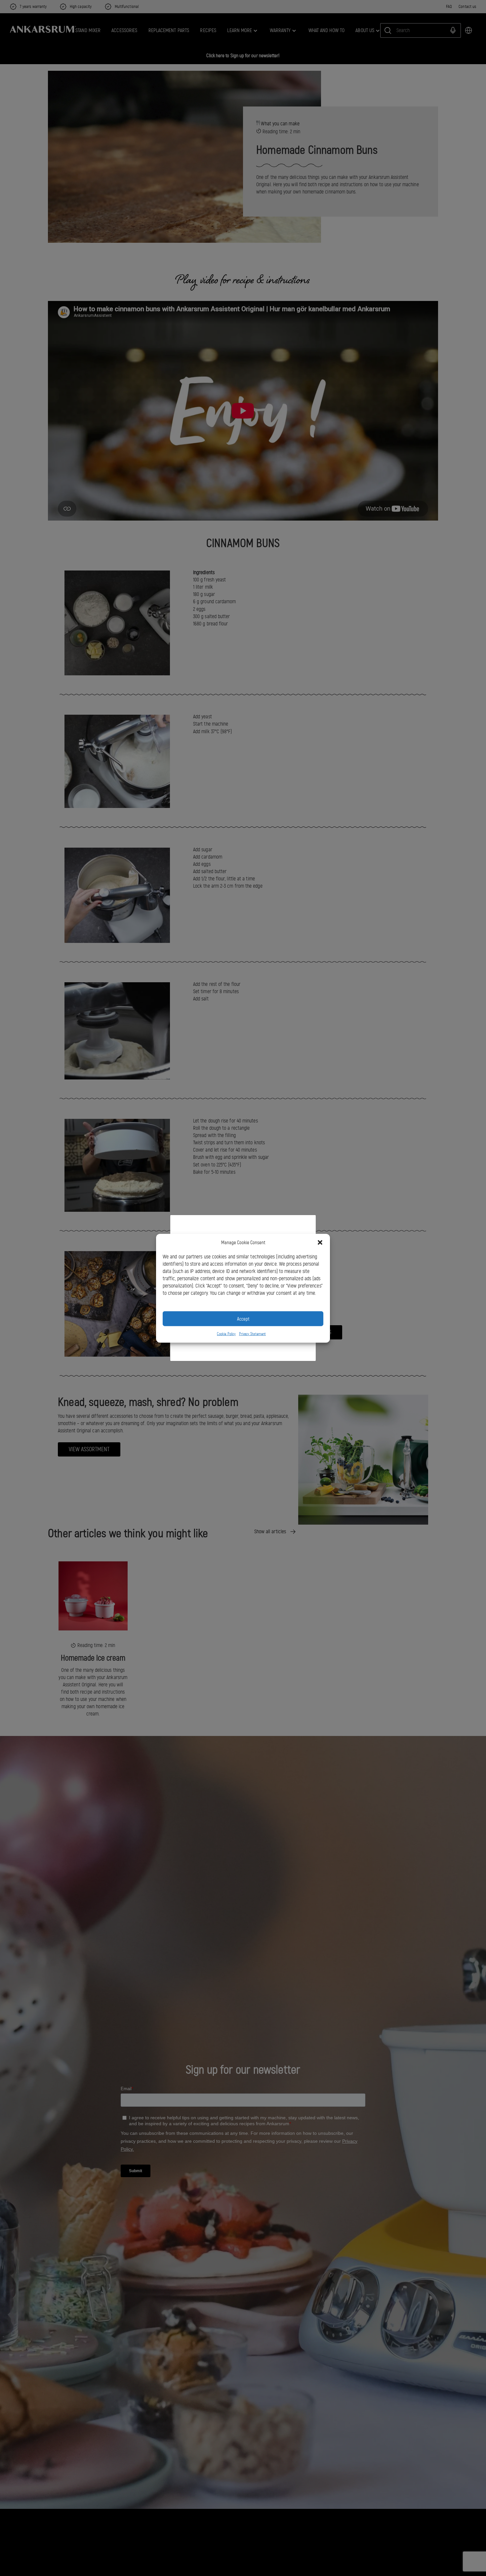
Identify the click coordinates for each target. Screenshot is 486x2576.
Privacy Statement (252, 1333)
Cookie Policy (226, 1333)
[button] (320, 1243)
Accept (243, 1319)
